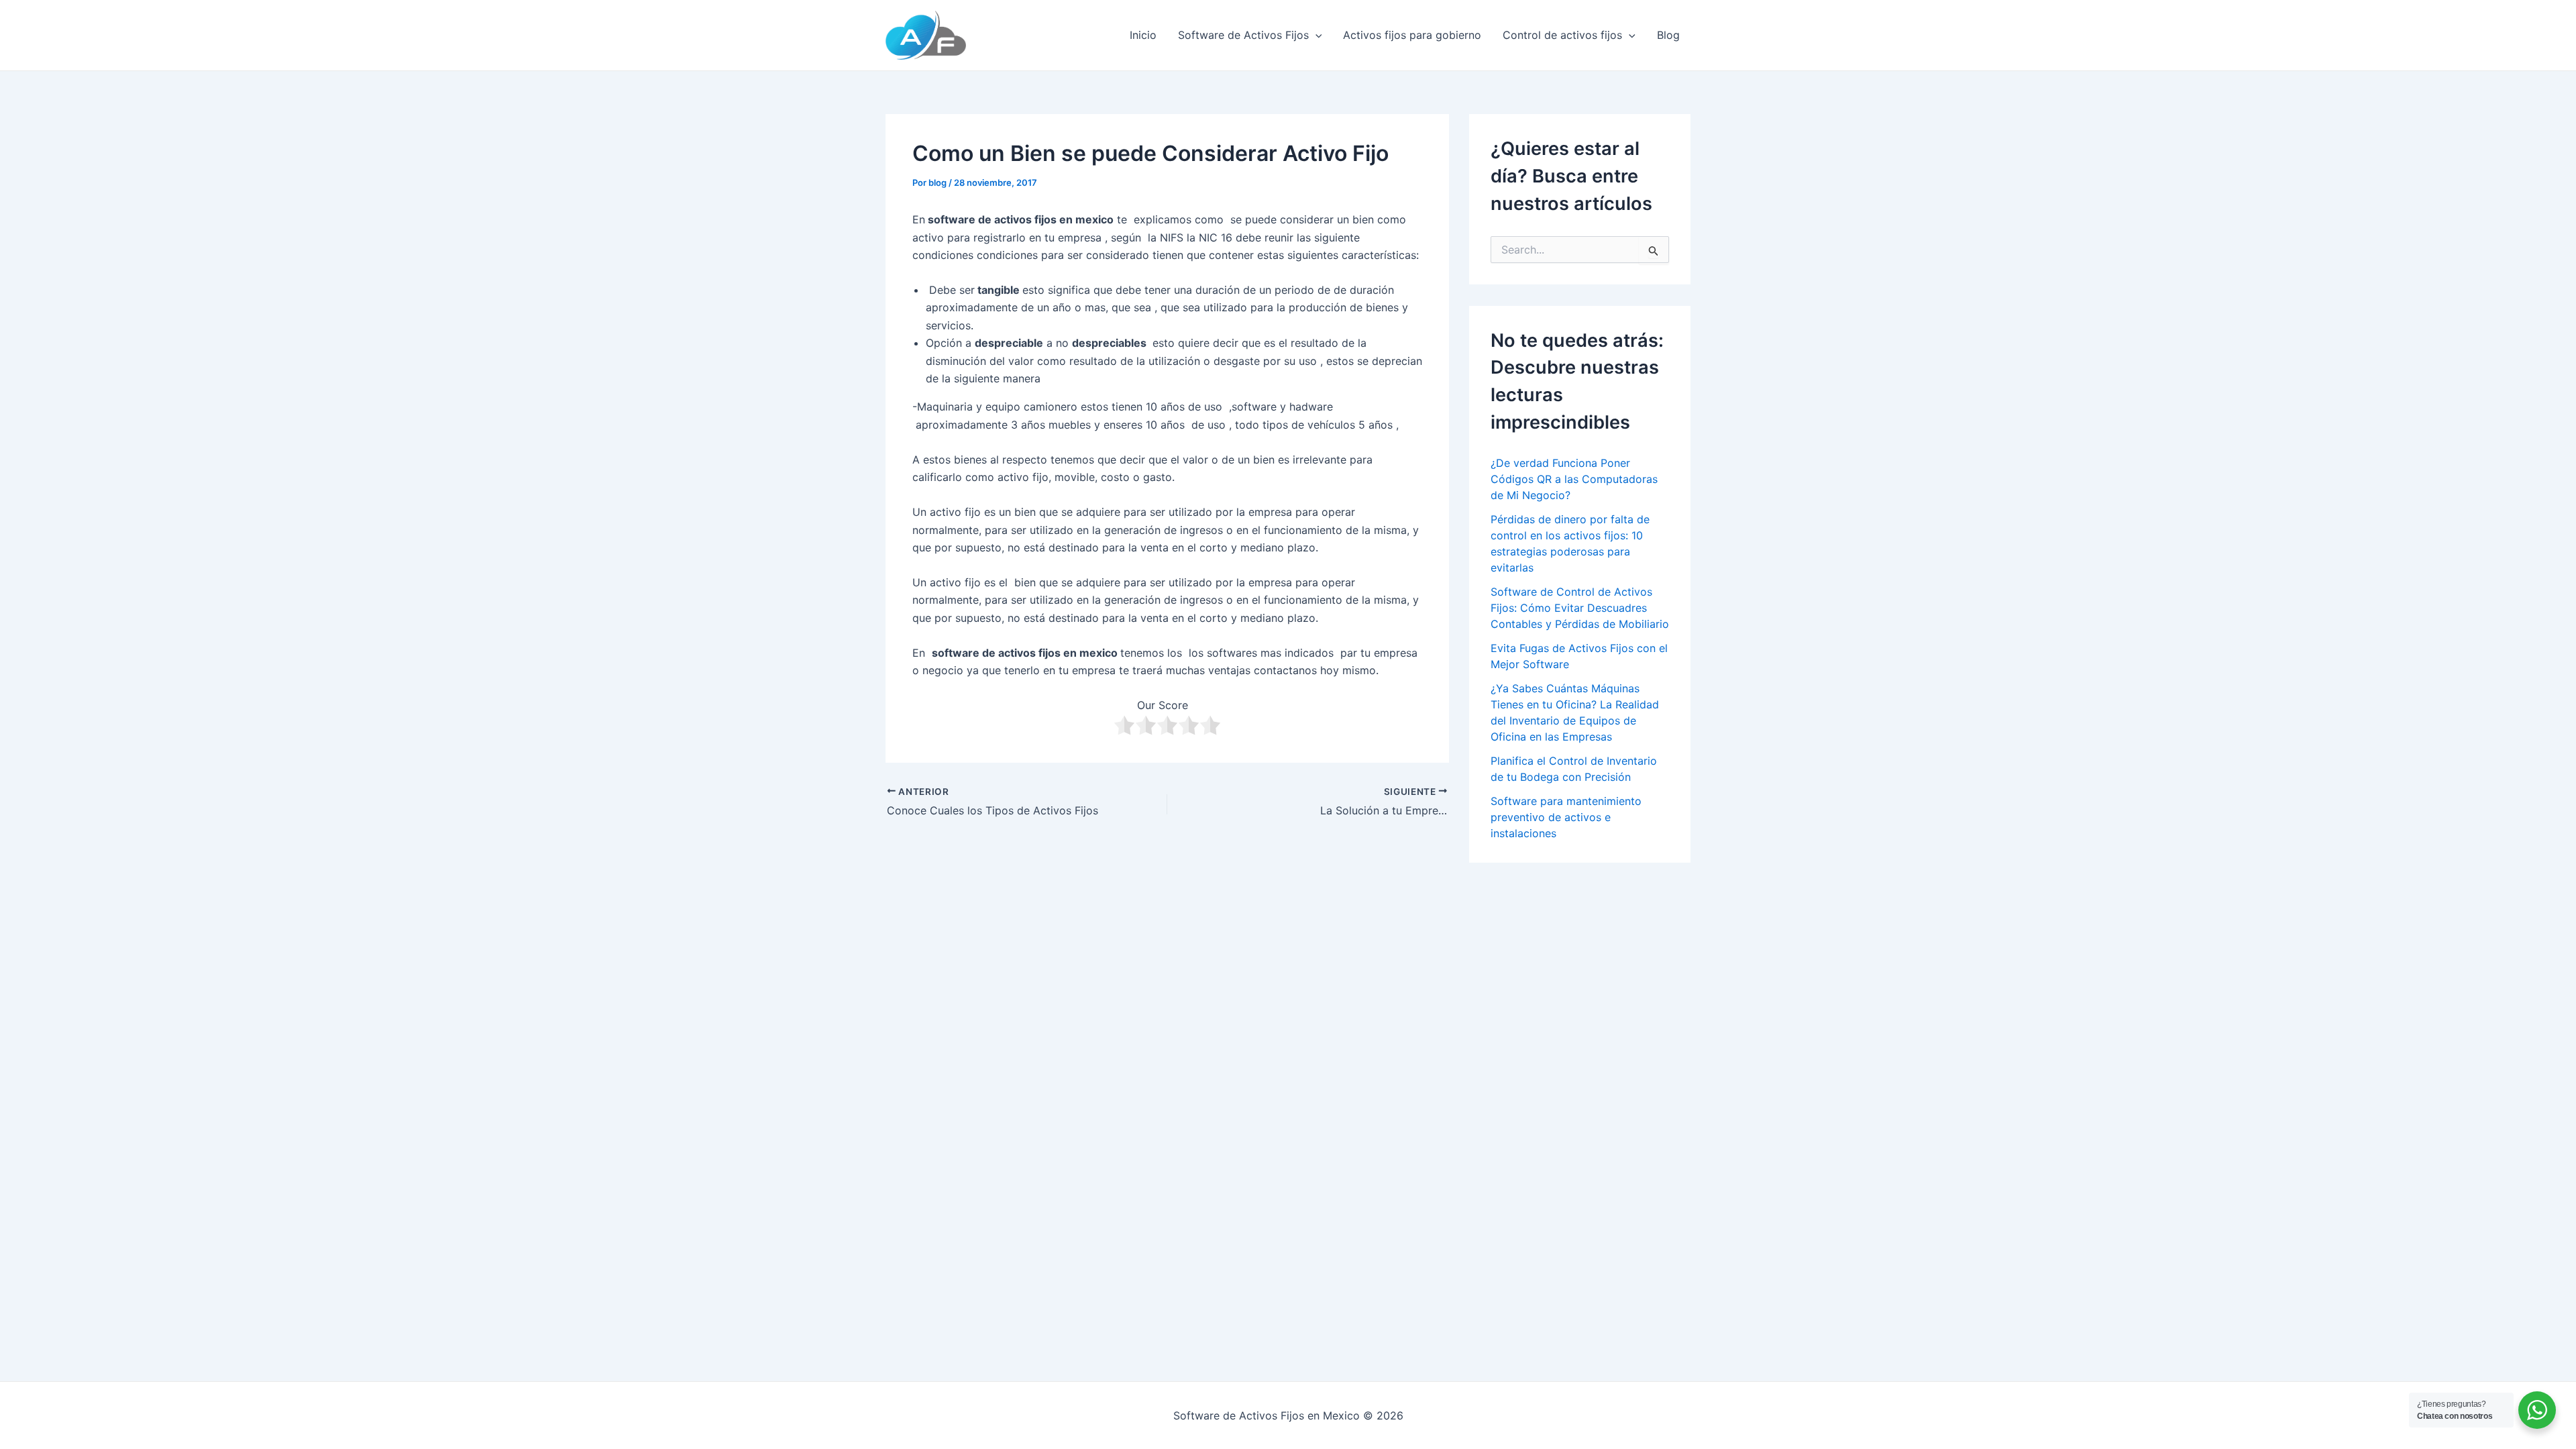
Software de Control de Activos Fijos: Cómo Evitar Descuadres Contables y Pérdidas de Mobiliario (1580, 608)
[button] (1316, 35)
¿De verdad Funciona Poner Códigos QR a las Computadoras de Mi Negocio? (1574, 479)
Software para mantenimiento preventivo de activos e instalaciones (1566, 817)
